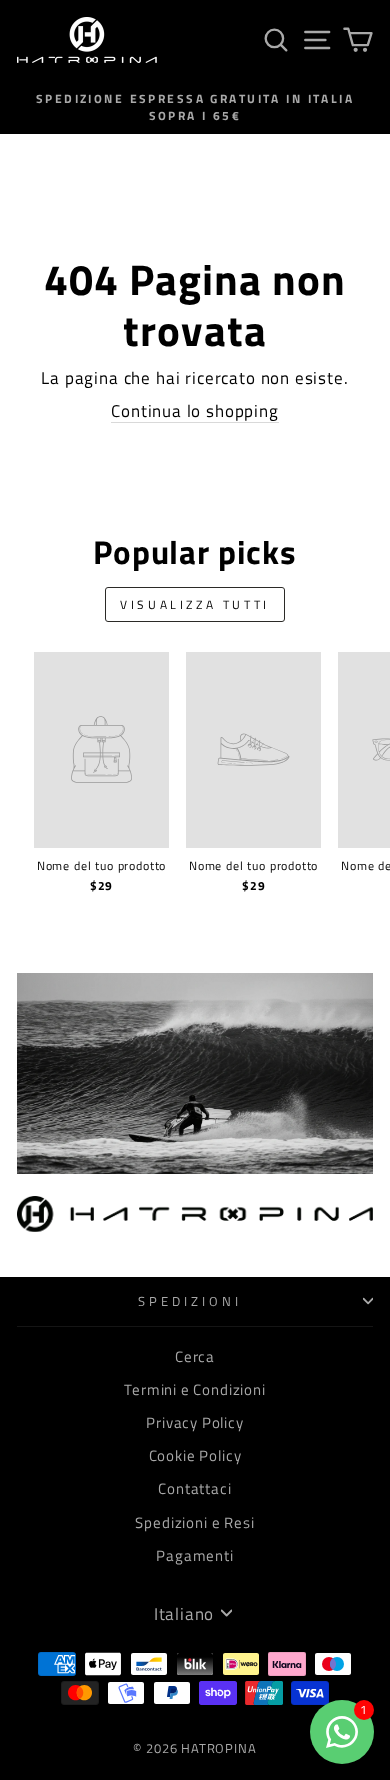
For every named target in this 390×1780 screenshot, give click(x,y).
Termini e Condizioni (195, 1389)
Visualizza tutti (195, 604)
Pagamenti (194, 1555)
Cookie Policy (195, 1455)
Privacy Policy (195, 1422)
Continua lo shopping (195, 411)
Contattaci (194, 1488)
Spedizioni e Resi (194, 1522)
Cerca (195, 1356)
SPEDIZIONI (190, 1301)
